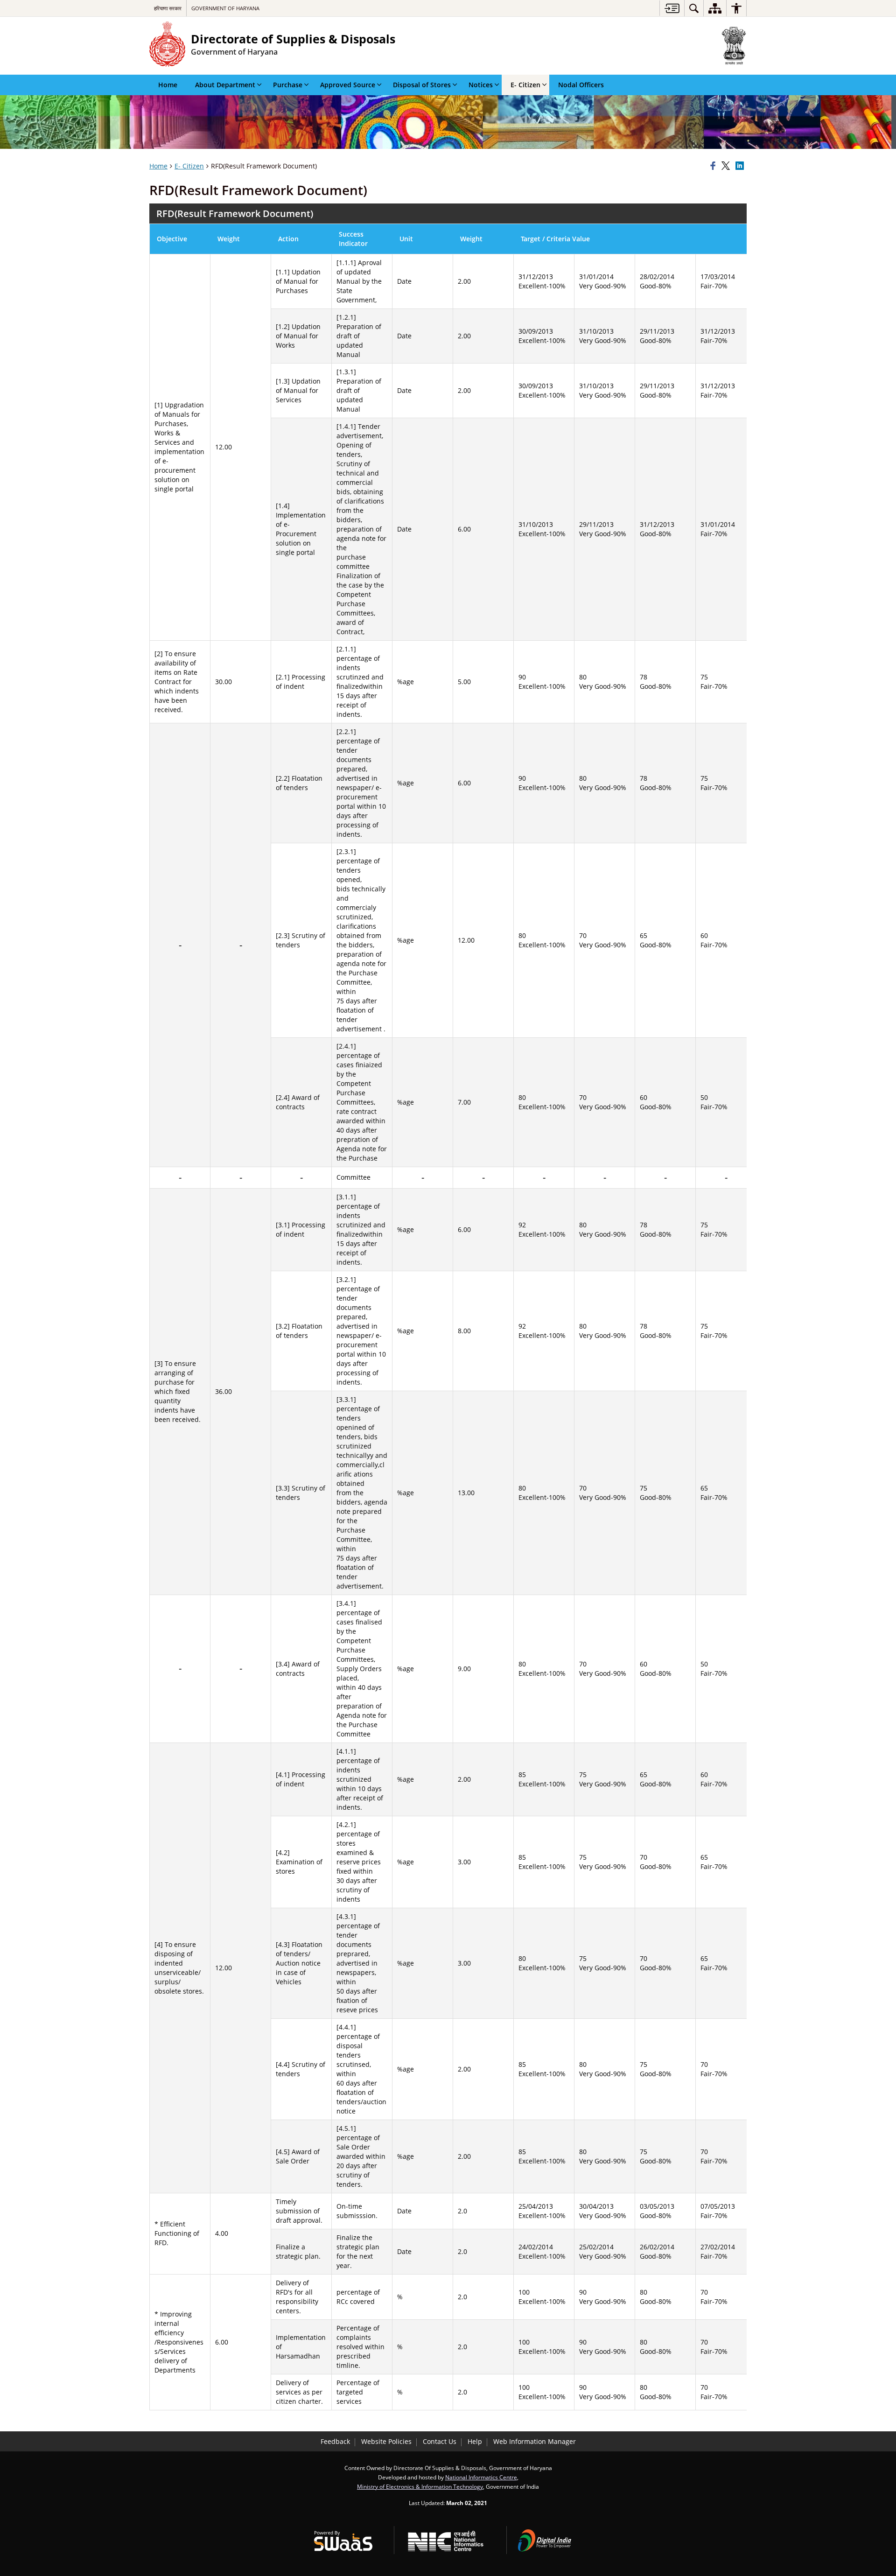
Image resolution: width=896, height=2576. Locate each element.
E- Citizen (189, 166)
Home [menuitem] (168, 85)
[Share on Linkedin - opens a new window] (741, 166)
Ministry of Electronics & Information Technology (420, 2486)
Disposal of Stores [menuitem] (422, 85)
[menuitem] (694, 8)
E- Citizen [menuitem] (525, 85)
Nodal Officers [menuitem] (581, 85)
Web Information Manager (535, 2441)
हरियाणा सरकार (168, 8)
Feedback (335, 2441)
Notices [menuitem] (481, 85)
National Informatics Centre (481, 2477)
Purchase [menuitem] (288, 85)
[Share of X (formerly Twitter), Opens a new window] (727, 166)
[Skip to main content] (672, 8)
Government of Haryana (225, 8)
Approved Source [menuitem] (348, 85)
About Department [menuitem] (225, 85)
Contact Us (440, 2441)
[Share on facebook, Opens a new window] (714, 166)
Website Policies (386, 2441)
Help (475, 2441)
